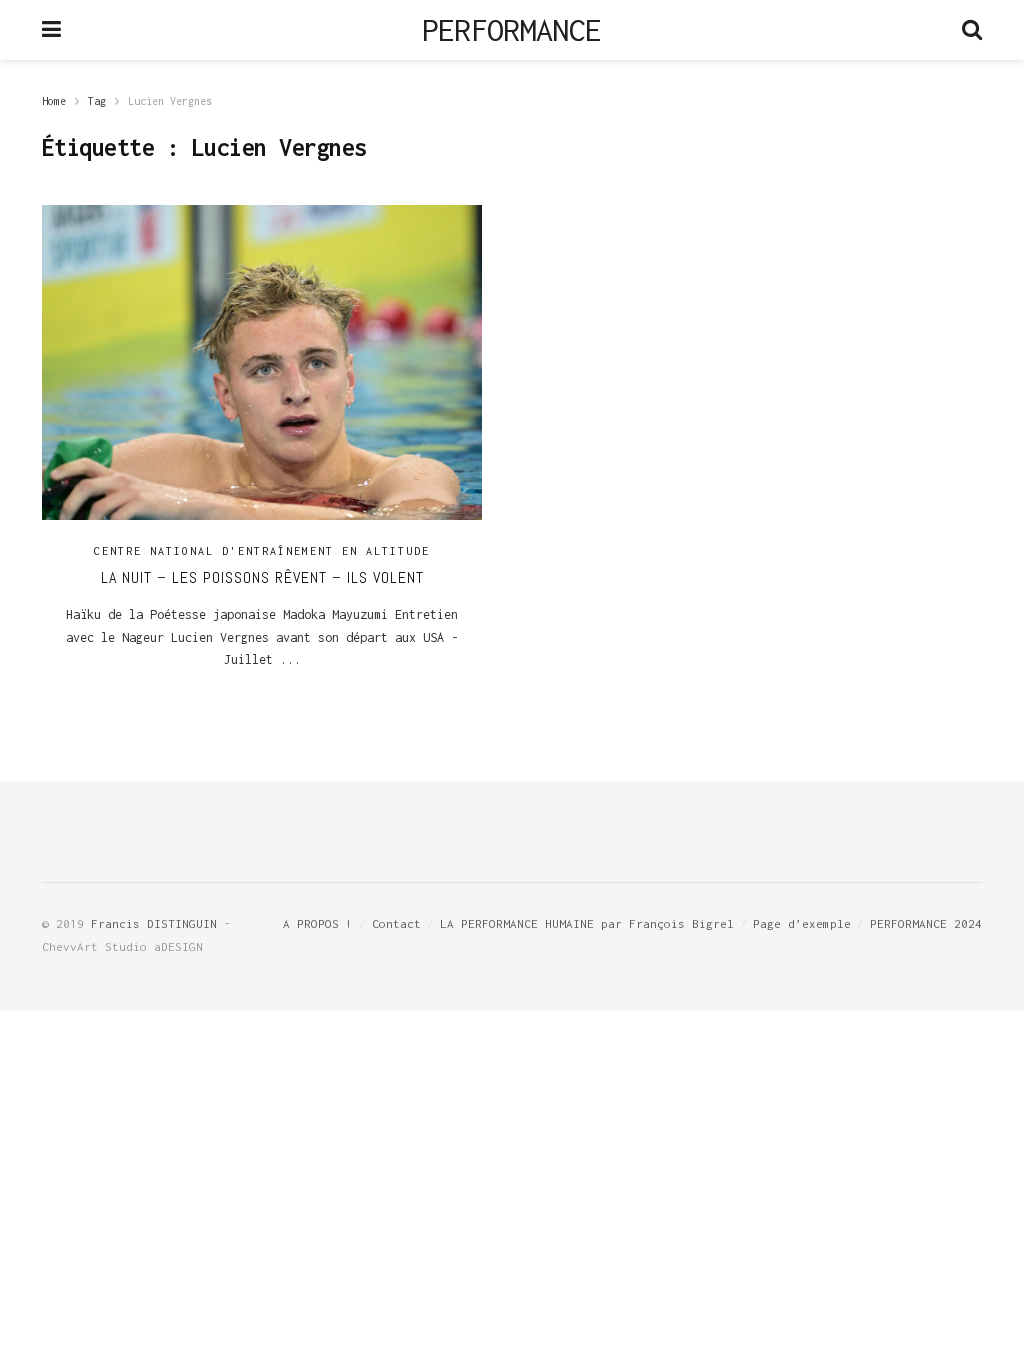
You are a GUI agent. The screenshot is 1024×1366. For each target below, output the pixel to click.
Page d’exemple (802, 923)
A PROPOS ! (318, 923)
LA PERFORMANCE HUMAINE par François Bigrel (587, 923)
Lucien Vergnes (170, 101)
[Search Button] (972, 30)
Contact (396, 923)
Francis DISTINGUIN (154, 923)
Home (54, 101)
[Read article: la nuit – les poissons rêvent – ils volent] (262, 362)
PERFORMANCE (512, 30)
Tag (97, 101)
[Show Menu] (51, 30)
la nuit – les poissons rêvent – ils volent (262, 577)
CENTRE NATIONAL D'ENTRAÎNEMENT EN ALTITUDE (262, 551)
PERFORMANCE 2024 (926, 923)
